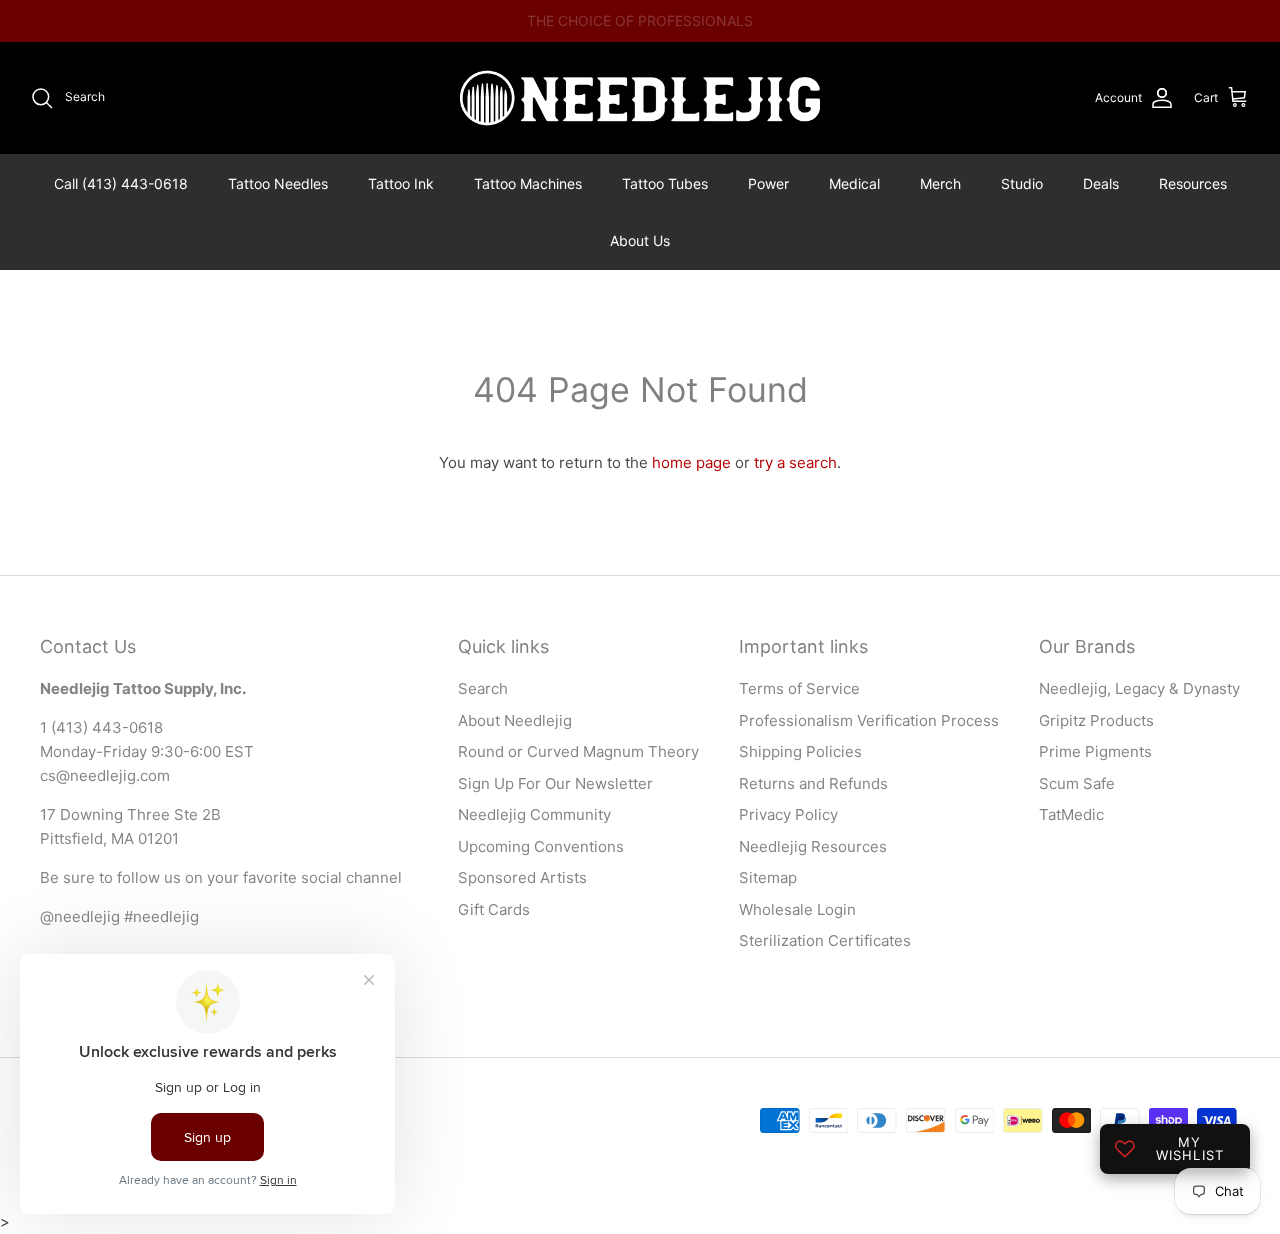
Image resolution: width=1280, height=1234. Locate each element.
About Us (640, 240)
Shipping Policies (800, 751)
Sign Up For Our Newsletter (555, 783)
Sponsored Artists (522, 877)
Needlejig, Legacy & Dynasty (1139, 688)
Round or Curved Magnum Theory (578, 751)
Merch (940, 183)
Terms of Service (799, 688)
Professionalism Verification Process (869, 720)
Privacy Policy (788, 814)
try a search (795, 462)
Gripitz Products (1096, 720)
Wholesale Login (797, 909)
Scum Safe (1077, 783)
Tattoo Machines (528, 183)
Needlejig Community (534, 814)
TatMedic (1071, 814)
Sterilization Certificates (825, 940)
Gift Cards (494, 909)
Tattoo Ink (401, 183)
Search (483, 688)
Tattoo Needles (278, 183)
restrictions (782, 28)
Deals (1101, 183)
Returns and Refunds (813, 783)
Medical (854, 183)
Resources (1193, 183)
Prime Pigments (1095, 751)
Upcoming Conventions (541, 846)
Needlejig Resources (813, 846)
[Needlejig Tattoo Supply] (640, 98)
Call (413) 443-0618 (121, 183)
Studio (1022, 183)
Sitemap (768, 877)
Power (768, 183)
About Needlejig (515, 720)
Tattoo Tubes (665, 183)
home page (691, 462)
